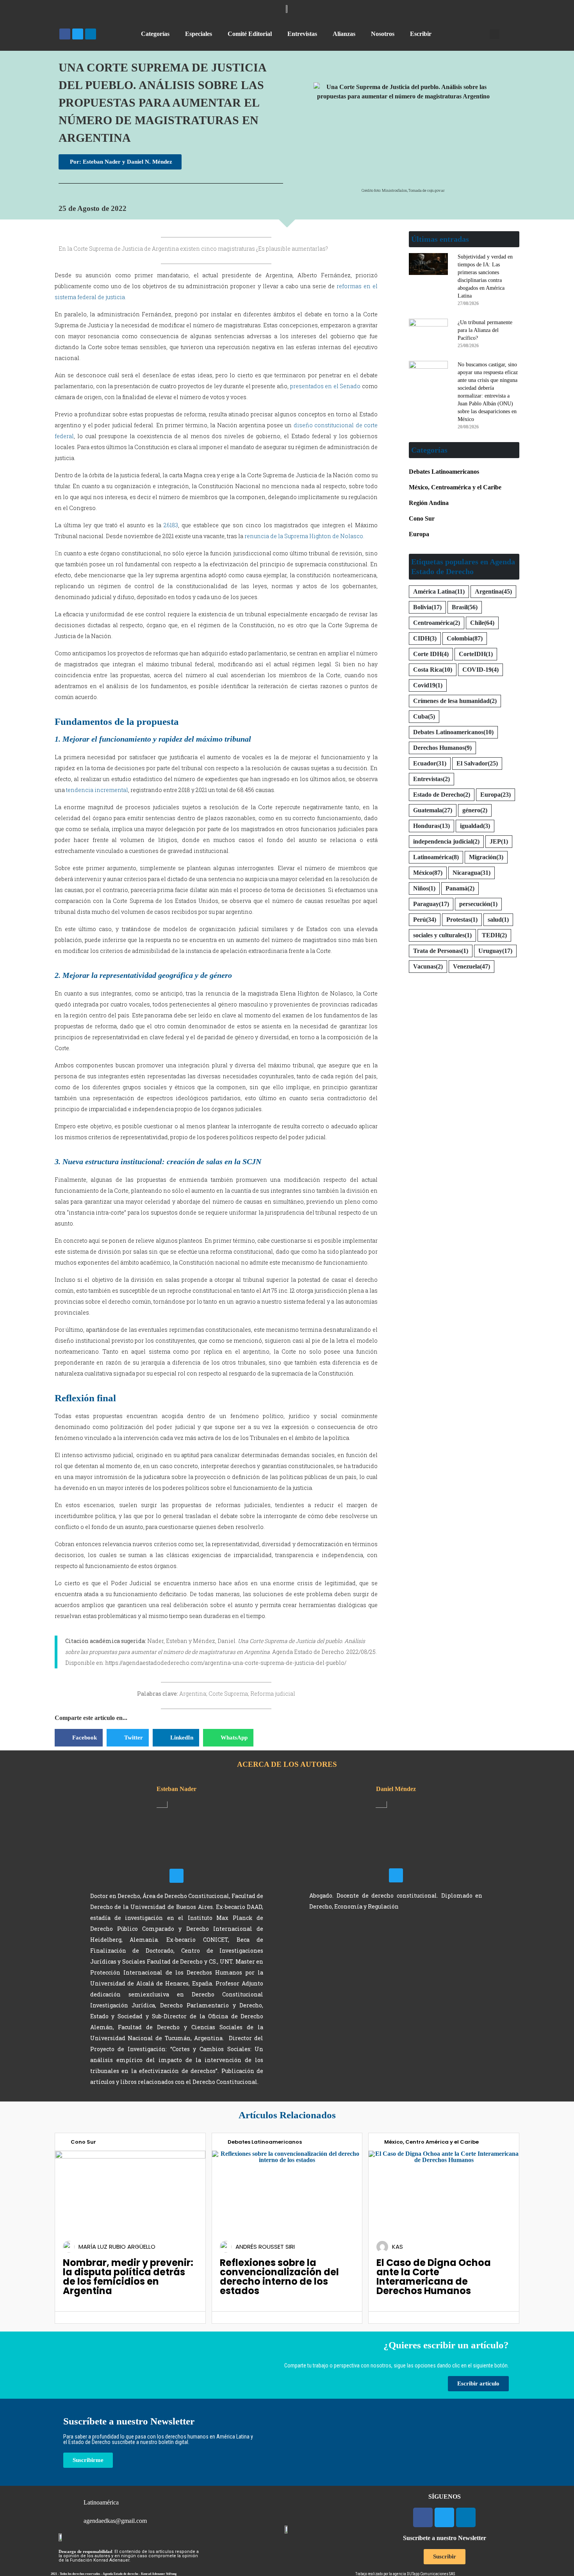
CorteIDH (476, 654)
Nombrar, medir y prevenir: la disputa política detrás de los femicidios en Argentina (128, 2277)
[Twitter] (78, 34)
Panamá (460, 888)
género (475, 810)
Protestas (462, 920)
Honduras (431, 826)
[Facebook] (65, 34)
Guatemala (433, 810)
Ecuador (430, 763)
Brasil (465, 607)
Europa (419, 534)
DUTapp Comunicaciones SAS (431, 2574)
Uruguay (495, 951)
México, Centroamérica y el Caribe (455, 487)
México (428, 873)
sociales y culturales (442, 935)
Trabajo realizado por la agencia (381, 2574)
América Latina (439, 591)
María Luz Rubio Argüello (117, 2247)
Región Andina (429, 503)
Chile (482, 623)
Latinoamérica (436, 857)
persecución (478, 904)
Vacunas (428, 966)
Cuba (424, 716)
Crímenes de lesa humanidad (455, 701)
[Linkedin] (91, 34)
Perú (425, 920)
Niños (424, 888)
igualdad (475, 826)
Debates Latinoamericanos (444, 472)
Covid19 (428, 685)
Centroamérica (437, 623)
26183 (171, 525)
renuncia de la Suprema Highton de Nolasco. (304, 536)
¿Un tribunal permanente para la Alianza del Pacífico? (485, 330)
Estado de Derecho (442, 795)
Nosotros (383, 34)
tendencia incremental (97, 790)
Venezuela (471, 966)
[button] (495, 34)
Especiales (199, 34)
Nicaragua (471, 873)
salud (498, 920)
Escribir (421, 34)
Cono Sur (422, 518)
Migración (486, 857)
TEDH (494, 935)
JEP (499, 841)
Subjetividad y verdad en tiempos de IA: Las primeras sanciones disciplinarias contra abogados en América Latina (485, 276)
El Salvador (477, 763)
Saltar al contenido (30, 7)
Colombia (465, 638)
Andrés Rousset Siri (265, 2247)
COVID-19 (480, 670)
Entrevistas (302, 34)
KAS (398, 2247)
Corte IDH (431, 654)
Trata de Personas (441, 951)
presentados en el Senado (325, 386)
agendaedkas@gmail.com (115, 2521)
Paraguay (431, 904)
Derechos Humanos (442, 748)
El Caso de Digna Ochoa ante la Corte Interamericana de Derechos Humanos (434, 2277)
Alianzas (344, 34)
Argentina (493, 591)
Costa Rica (433, 670)
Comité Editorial (250, 34)
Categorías (155, 34)
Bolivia (427, 607)
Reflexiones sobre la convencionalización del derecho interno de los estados (279, 2277)
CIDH (425, 638)
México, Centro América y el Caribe (431, 2142)
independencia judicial (446, 841)
